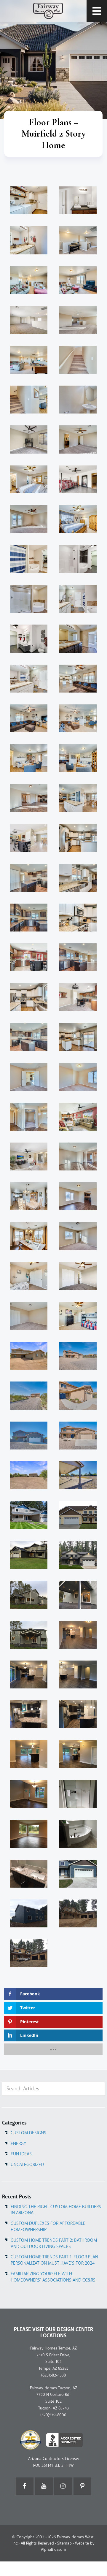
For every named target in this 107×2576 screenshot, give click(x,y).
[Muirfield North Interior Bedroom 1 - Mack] (29, 1276)
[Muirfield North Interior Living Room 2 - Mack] (78, 718)
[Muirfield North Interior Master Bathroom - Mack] (29, 679)
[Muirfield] (29, 1555)
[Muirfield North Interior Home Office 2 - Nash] (29, 1077)
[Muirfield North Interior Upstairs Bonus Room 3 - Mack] (78, 240)
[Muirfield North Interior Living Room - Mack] (78, 758)
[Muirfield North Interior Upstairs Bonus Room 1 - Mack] (78, 280)
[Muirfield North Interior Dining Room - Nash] (78, 1196)
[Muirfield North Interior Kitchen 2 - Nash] (29, 918)
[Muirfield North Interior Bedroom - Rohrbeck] (78, 1276)
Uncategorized (27, 2165)
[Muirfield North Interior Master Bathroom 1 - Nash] (29, 599)
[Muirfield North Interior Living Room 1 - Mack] (29, 758)
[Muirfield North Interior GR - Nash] (78, 1156)
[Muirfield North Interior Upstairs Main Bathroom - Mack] (29, 240)
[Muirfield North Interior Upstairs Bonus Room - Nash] (78, 320)
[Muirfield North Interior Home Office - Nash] (29, 1117)
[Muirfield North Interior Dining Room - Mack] (29, 1236)
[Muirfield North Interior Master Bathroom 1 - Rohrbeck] (78, 559)
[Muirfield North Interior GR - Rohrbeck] (29, 1156)
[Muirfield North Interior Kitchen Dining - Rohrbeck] (29, 838)
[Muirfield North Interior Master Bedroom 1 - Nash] (78, 439)
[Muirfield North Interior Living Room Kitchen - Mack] (78, 679)
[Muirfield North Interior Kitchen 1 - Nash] (78, 957)
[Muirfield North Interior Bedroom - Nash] (29, 1316)
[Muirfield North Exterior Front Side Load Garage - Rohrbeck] (29, 1356)
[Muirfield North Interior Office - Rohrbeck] (29, 439)
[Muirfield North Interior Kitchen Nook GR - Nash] (29, 798)
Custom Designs (28, 2133)
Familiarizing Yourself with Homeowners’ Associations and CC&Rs (53, 2277)
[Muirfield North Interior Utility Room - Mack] (29, 200)
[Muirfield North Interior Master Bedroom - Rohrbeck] (78, 479)
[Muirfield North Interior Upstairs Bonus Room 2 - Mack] (29, 280)
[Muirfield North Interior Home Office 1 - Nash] (78, 1077)
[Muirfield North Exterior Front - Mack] (78, 1436)
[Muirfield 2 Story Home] (29, 1595)
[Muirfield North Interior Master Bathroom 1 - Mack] (78, 599)
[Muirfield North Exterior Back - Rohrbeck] (29, 1475)
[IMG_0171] (29, 1515)
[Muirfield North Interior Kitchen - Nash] (29, 1037)
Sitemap (64, 2543)
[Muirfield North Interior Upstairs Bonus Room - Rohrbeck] (29, 320)
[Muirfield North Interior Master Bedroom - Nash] (29, 519)
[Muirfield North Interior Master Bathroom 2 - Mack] (29, 559)
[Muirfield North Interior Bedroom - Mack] (78, 1316)
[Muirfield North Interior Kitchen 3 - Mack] (78, 878)
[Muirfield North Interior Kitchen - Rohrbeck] (78, 997)
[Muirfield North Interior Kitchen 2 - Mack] (78, 918)
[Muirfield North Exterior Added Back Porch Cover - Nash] (78, 1475)
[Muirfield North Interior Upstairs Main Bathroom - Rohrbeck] (78, 200)
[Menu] (97, 11)
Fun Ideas (21, 2154)
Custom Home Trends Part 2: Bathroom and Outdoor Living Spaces (54, 2243)
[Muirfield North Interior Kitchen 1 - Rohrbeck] (29, 957)
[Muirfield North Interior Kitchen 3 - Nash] (29, 878)
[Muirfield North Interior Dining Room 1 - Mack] (29, 1196)
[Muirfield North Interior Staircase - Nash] (78, 360)
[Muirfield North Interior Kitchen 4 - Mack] (78, 838)
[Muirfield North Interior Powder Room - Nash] (78, 400)
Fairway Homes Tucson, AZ (53, 2388)
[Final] (78, 1555)
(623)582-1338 (53, 2375)
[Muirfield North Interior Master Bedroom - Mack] (78, 519)
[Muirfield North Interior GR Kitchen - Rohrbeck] (78, 1117)
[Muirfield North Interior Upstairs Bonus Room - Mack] (29, 360)
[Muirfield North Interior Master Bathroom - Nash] (78, 639)
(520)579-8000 (53, 2415)
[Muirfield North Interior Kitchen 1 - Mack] (29, 997)
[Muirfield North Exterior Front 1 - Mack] (78, 1395)
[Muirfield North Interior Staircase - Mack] (29, 400)
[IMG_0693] (78, 1515)
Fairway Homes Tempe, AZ (53, 2348)
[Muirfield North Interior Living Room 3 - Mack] (29, 718)
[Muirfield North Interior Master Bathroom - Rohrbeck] (29, 639)
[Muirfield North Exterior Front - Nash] (29, 1436)
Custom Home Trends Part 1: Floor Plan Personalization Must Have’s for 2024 (54, 2260)
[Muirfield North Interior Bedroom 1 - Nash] (78, 1236)
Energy (18, 2144)
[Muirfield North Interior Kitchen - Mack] (78, 1037)
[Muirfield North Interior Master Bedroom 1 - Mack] (29, 479)
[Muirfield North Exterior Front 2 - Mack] (29, 1395)
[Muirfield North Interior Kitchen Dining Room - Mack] (78, 798)
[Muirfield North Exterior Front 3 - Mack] (78, 1356)
